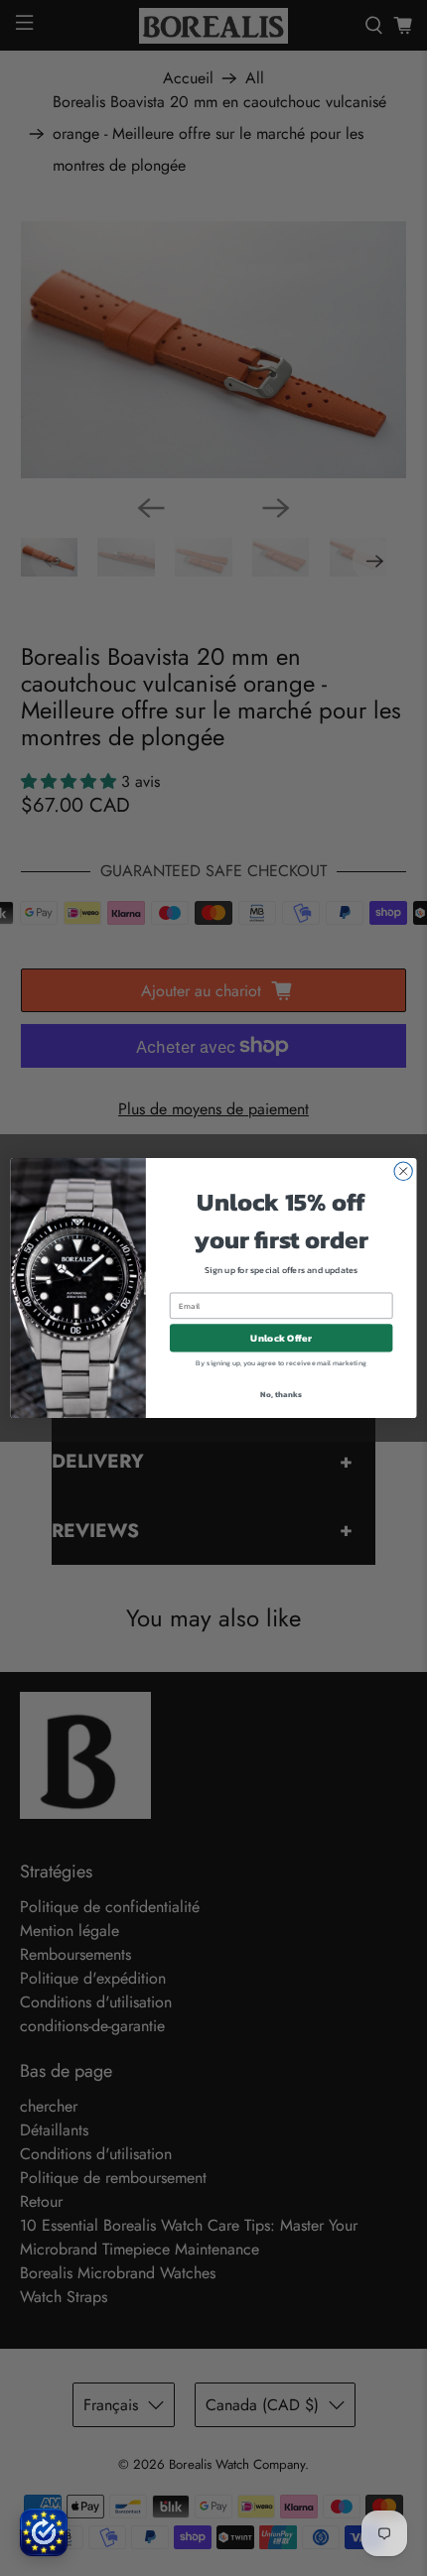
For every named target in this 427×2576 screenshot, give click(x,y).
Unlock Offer (281, 1338)
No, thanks (281, 1394)
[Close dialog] (403, 1171)
